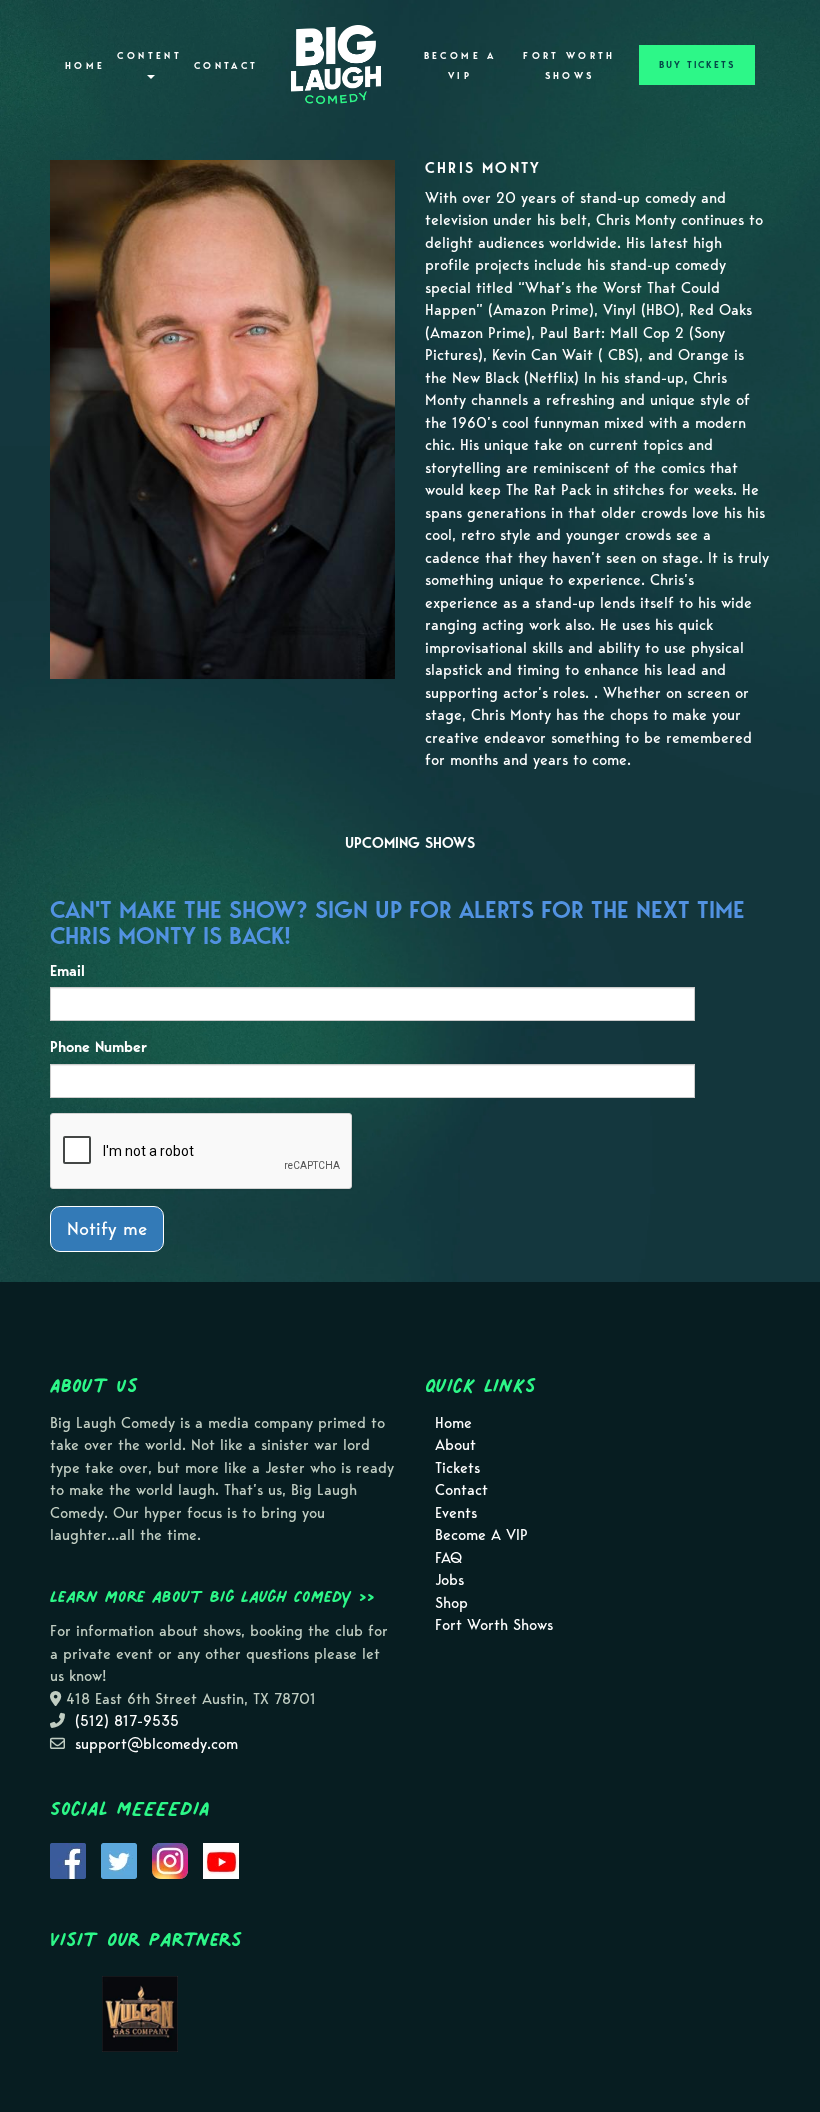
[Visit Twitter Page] (119, 1859)
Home (85, 66)
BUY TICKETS (697, 65)
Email (67, 971)
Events (456, 1513)
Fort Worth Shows (569, 66)
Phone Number (98, 1047)
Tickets (457, 1468)
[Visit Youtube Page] (221, 1859)
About (455, 1445)
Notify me (107, 1228)
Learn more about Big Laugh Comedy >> (212, 1596)
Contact (226, 66)
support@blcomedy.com (156, 1744)
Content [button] (149, 56)
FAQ (448, 1558)
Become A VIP (460, 66)
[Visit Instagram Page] (170, 1859)
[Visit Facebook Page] (68, 1859)
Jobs (449, 1580)
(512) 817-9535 (127, 1721)
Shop (451, 1603)
